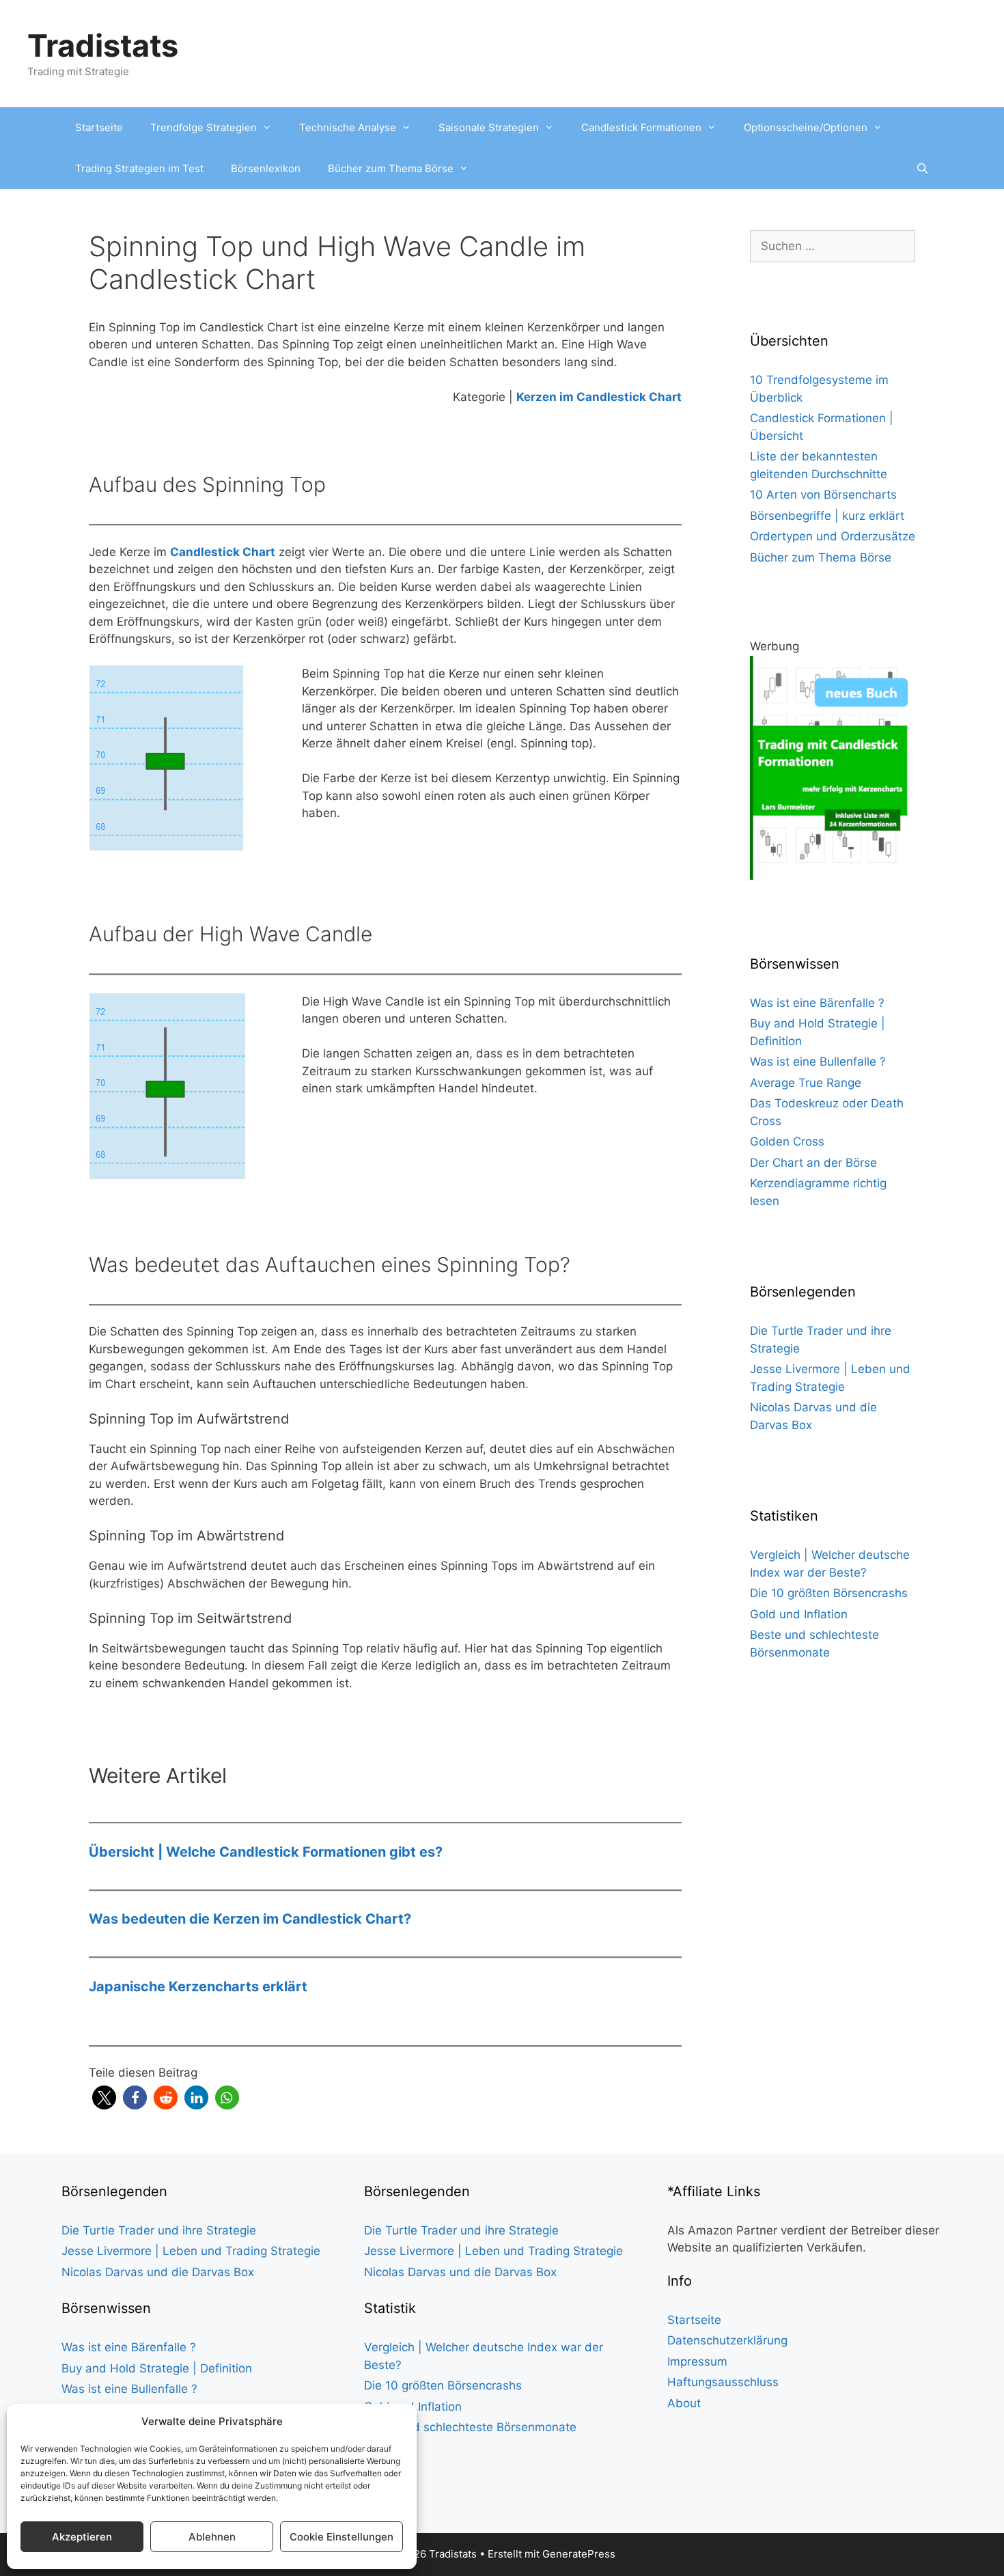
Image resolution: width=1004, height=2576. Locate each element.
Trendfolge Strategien (204, 127)
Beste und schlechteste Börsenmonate (470, 2427)
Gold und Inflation (799, 1614)
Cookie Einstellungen (341, 2537)
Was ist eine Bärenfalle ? (817, 1003)
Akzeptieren (82, 2537)
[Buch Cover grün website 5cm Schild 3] (833, 876)
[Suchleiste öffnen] (922, 169)
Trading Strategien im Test (139, 168)
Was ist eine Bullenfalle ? (818, 1062)
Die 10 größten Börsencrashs (829, 1593)
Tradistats (103, 45)
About (684, 2403)
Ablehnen (212, 2537)
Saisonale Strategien (489, 127)
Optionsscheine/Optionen (806, 127)
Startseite (99, 127)
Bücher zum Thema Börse (391, 168)
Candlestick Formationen (641, 127)
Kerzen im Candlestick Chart (599, 397)
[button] (104, 2097)
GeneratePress (579, 2554)
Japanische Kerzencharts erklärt (198, 1986)
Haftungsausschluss (723, 2382)
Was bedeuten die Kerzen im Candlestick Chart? (250, 1919)
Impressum (697, 2362)
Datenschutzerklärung (727, 2340)
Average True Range (806, 1083)
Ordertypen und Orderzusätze (833, 536)
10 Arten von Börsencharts (823, 495)
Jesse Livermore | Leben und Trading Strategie (191, 2251)
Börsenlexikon (266, 168)
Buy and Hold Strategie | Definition (157, 2368)
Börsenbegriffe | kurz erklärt (827, 516)
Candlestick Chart (223, 552)
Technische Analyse (348, 127)
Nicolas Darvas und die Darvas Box (158, 2272)
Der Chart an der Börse (813, 1163)
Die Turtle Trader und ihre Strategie (159, 2230)
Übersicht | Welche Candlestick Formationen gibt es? (266, 1852)
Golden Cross (787, 1141)
